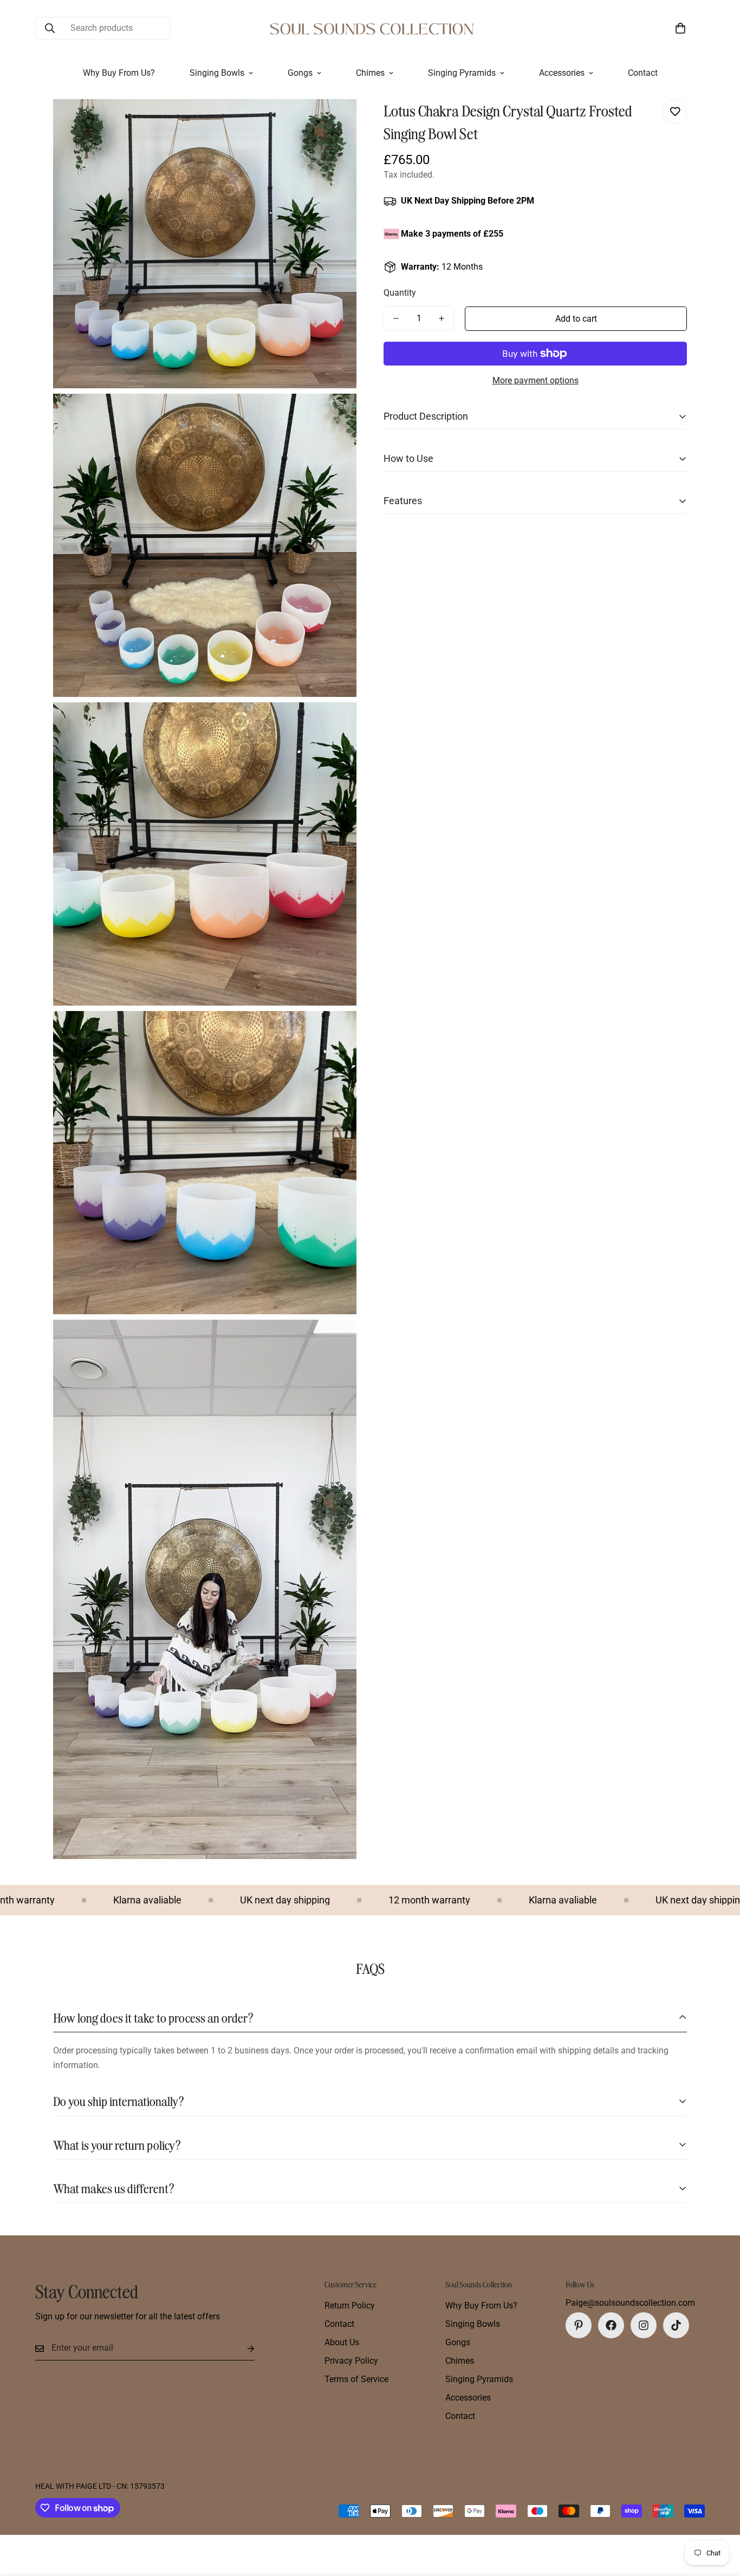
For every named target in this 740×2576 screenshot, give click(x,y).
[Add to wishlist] (675, 111)
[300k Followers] (611, 2325)
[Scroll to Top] (719, 2517)
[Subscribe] (242, 2348)
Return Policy (350, 2306)
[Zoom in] (336, 122)
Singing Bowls (217, 73)
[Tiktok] (676, 2325)
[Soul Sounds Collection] (370, 28)
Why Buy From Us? (119, 73)
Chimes (370, 73)
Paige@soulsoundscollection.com (630, 2303)
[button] (680, 28)
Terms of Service (356, 2379)
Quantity (400, 293)
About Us (342, 2342)
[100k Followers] (644, 2325)
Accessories (562, 73)
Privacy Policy (351, 2361)
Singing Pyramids (462, 73)
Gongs (300, 73)
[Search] (50, 28)
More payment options (535, 380)
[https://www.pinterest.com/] (579, 2325)
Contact (643, 73)
